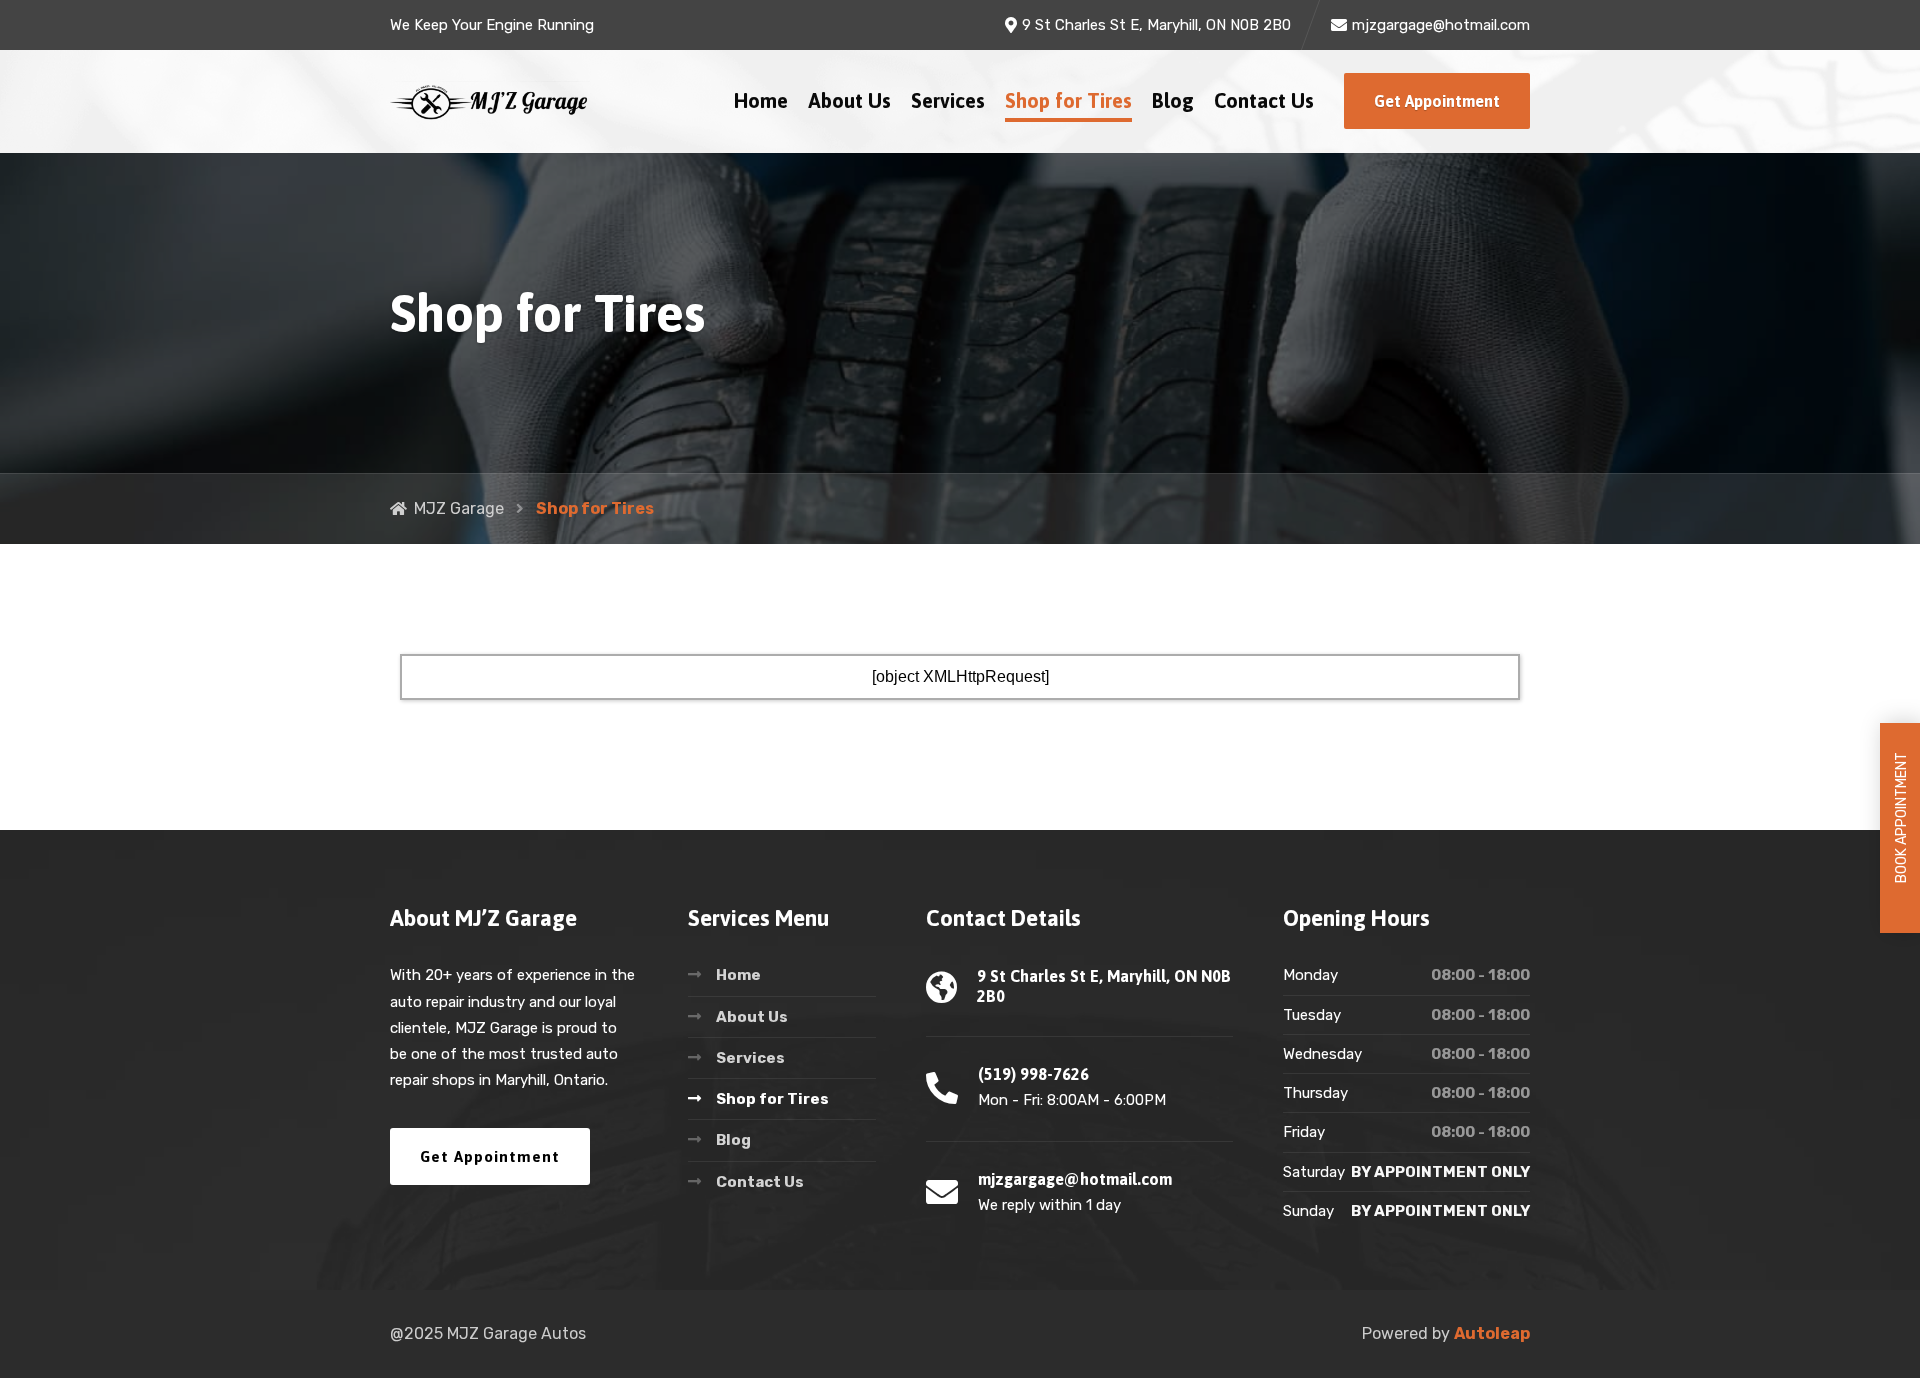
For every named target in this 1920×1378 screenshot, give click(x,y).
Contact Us (1264, 100)
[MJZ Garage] (490, 101)
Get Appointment (1437, 101)
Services (948, 100)
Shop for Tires (1068, 100)
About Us (849, 100)
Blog (1173, 100)
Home (761, 100)
